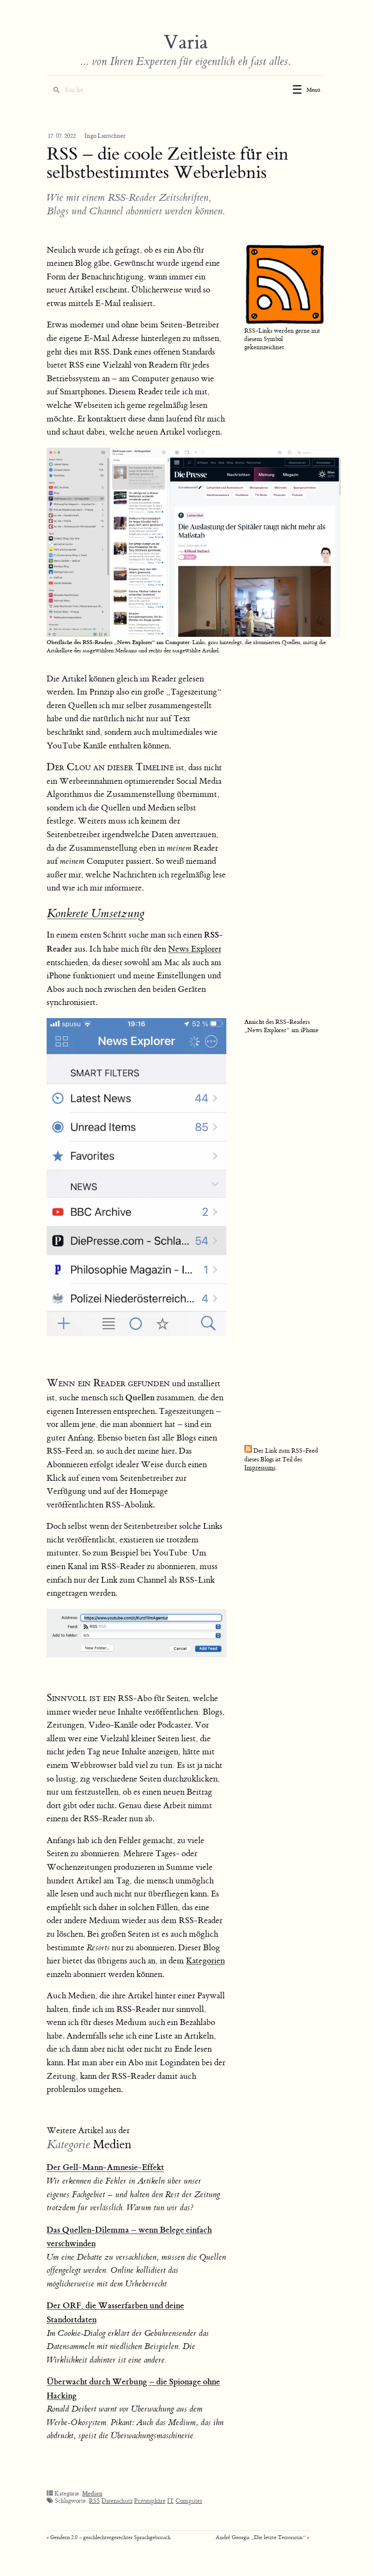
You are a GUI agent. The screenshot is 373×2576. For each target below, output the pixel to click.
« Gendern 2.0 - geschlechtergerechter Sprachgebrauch (109, 2537)
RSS (94, 2501)
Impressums (260, 1468)
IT (170, 2501)
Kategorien (205, 1961)
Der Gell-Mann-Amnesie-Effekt (105, 2167)
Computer (189, 2501)
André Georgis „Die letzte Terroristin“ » (262, 2537)
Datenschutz (117, 2501)
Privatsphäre (150, 2501)
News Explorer (195, 949)
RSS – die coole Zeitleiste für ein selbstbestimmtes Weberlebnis (168, 163)
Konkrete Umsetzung (95, 914)
